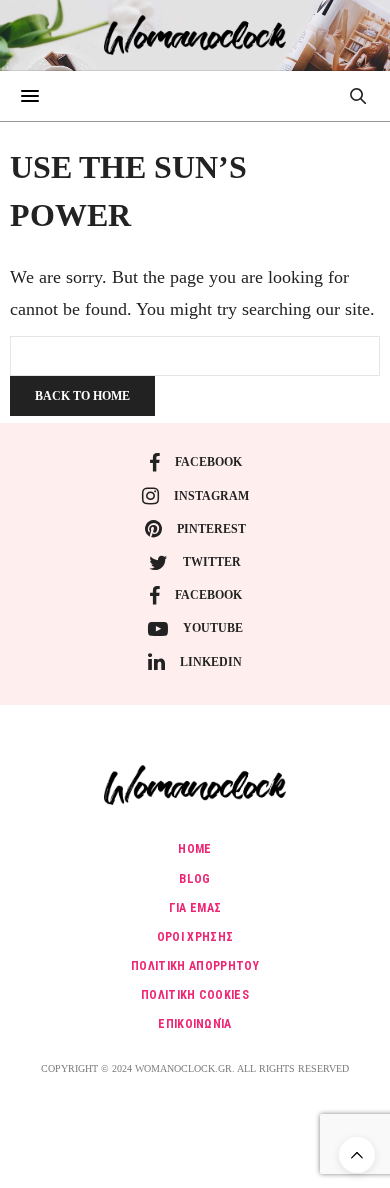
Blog (194, 879)
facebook (208, 462)
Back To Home (82, 396)
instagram (211, 496)
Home (194, 849)
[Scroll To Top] (357, 1155)
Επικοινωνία (195, 1024)
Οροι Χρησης (195, 937)
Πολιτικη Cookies (195, 995)
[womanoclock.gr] (195, 35)
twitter (212, 562)
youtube (213, 628)
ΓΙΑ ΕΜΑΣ (195, 908)
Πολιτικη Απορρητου (195, 966)
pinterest (211, 529)
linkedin (211, 662)
